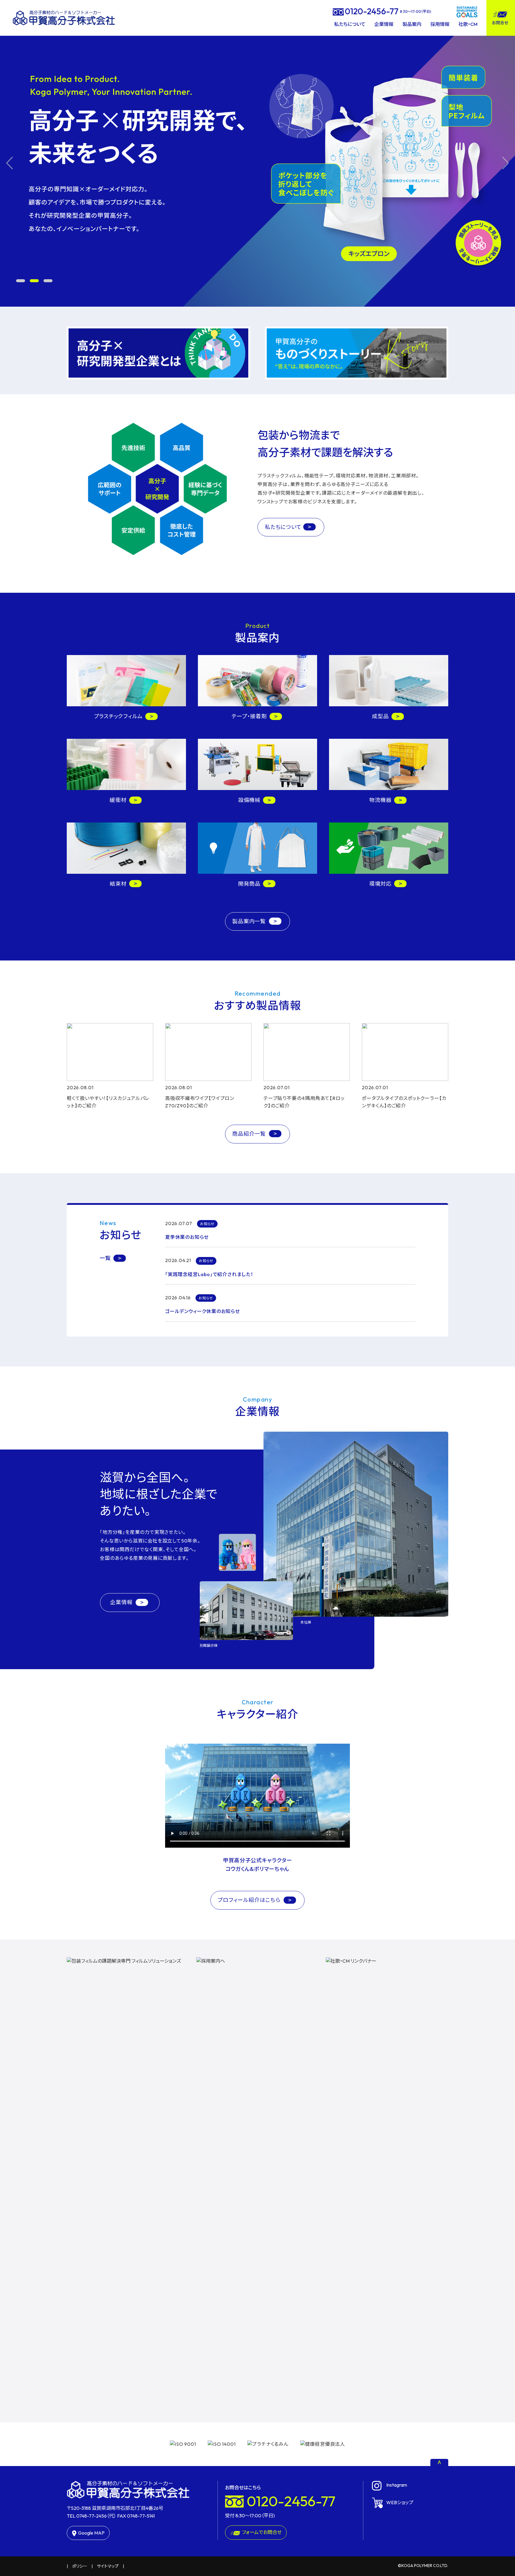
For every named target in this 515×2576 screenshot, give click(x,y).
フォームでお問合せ (262, 2532)
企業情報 (384, 24)
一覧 (105, 1258)
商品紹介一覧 (250, 1134)
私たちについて (350, 24)
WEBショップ (400, 2502)
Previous (9, 163)
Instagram (397, 2485)
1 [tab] (21, 281)
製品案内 (412, 24)
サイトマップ (108, 2566)
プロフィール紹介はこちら (250, 1900)
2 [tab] (34, 281)
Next (506, 163)
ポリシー (80, 2566)
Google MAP (91, 2533)
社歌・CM (468, 24)
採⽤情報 (440, 24)
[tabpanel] (257, 163)
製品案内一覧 (250, 921)
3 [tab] (48, 281)
